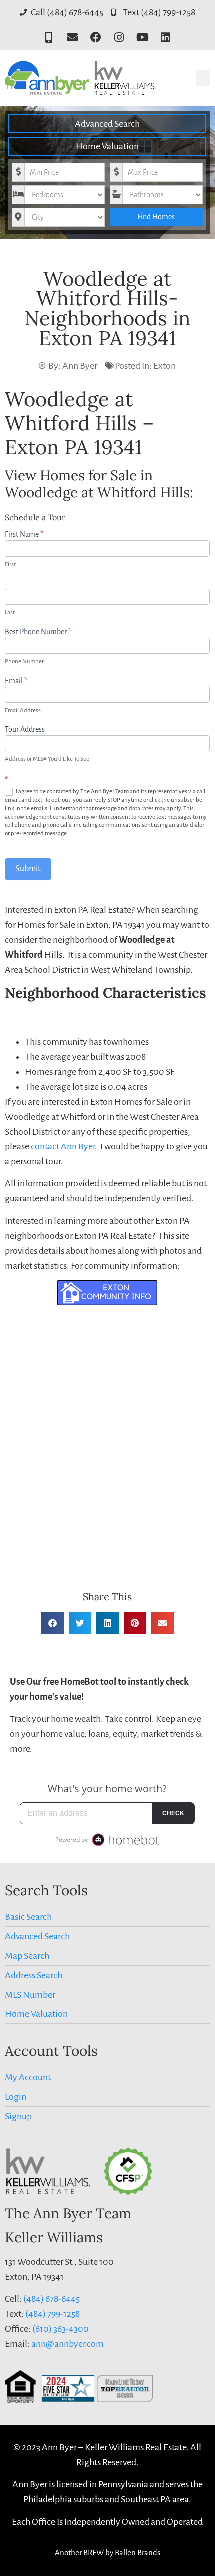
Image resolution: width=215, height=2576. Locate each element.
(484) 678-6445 (52, 2299)
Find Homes (156, 217)
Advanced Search (107, 124)
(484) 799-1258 (53, 2314)
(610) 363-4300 (61, 2329)
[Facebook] (96, 38)
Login (16, 2097)
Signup (18, 2116)
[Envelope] (72, 38)
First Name (24, 534)
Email (16, 681)
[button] (203, 78)
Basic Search (28, 1917)
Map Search (27, 1956)
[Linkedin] (166, 38)
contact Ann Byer (63, 1146)
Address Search (34, 1975)
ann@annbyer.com (68, 2344)
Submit (28, 869)
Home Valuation (107, 146)
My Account (28, 2077)
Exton (165, 366)
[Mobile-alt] (49, 38)
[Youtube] (143, 38)
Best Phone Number (38, 632)
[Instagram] (119, 38)
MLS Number (30, 1995)
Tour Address (25, 729)
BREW (94, 2552)
